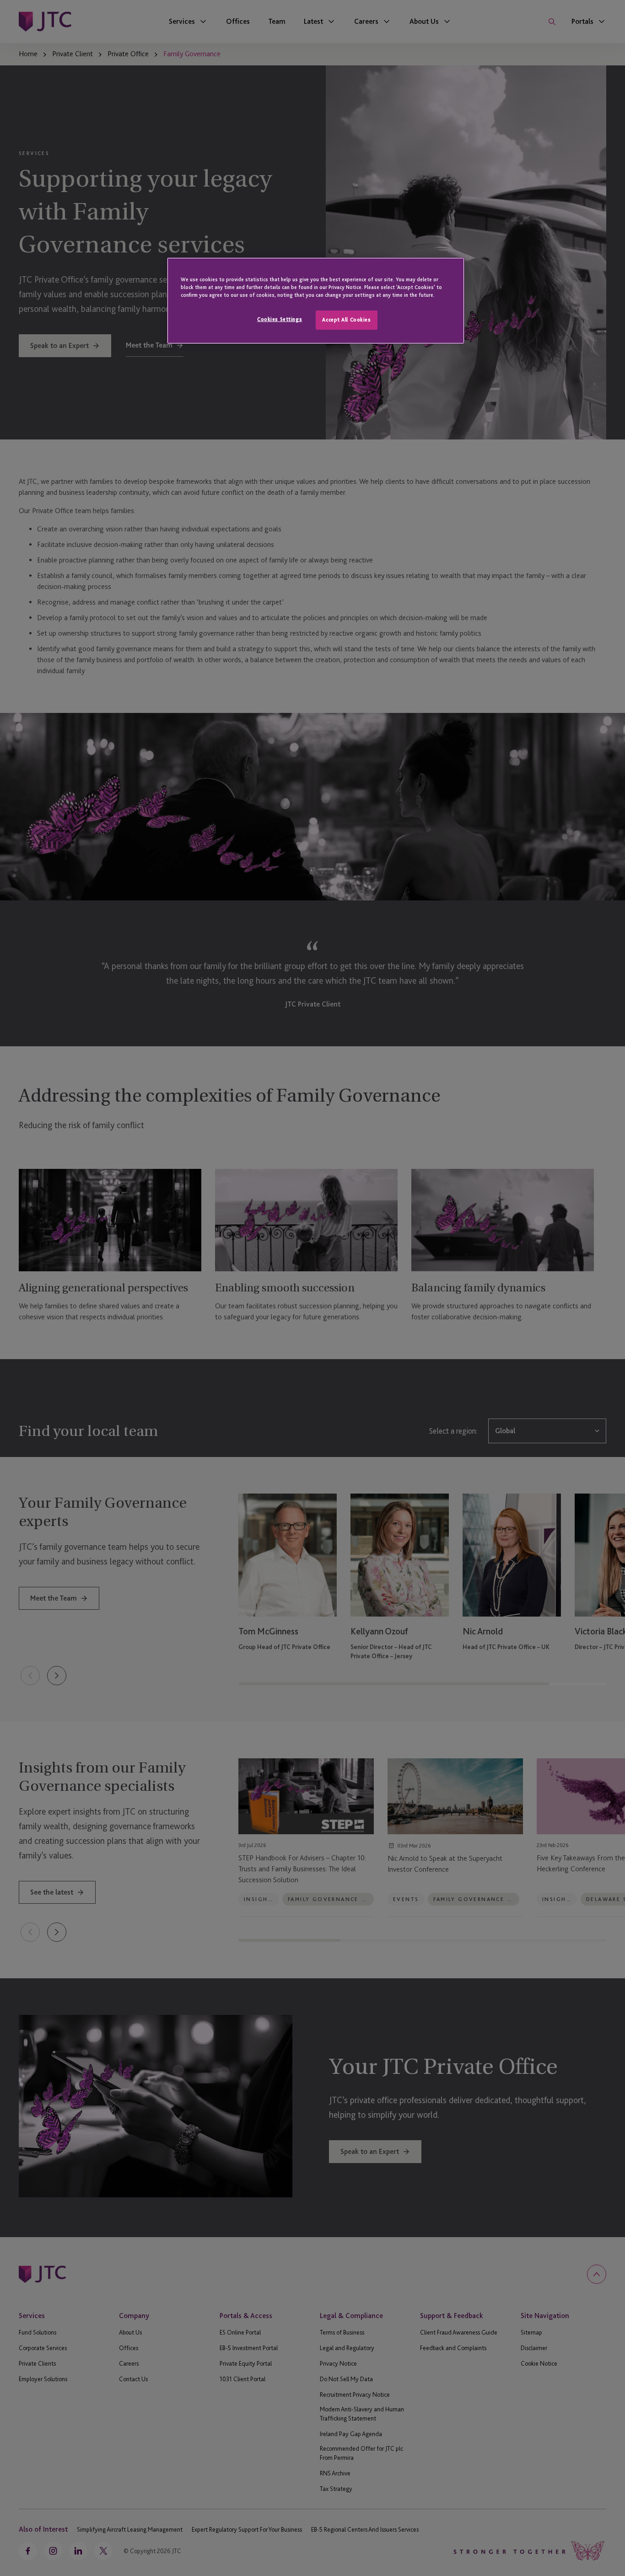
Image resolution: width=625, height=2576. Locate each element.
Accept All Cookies (346, 320)
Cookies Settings (280, 319)
